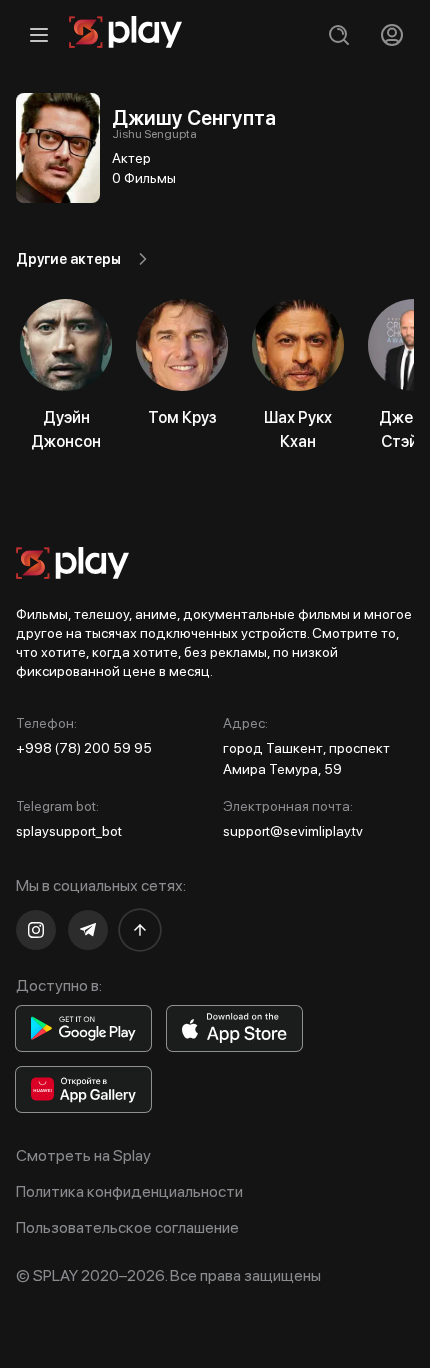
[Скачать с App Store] (234, 1028)
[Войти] (391, 34)
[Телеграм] (88, 930)
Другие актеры (68, 259)
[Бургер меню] (38, 34)
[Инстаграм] (36, 930)
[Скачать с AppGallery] (83, 1089)
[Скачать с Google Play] (83, 1028)
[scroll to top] (140, 930)
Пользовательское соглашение (127, 1227)
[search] (338, 34)
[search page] (338, 34)
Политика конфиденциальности (129, 1191)
